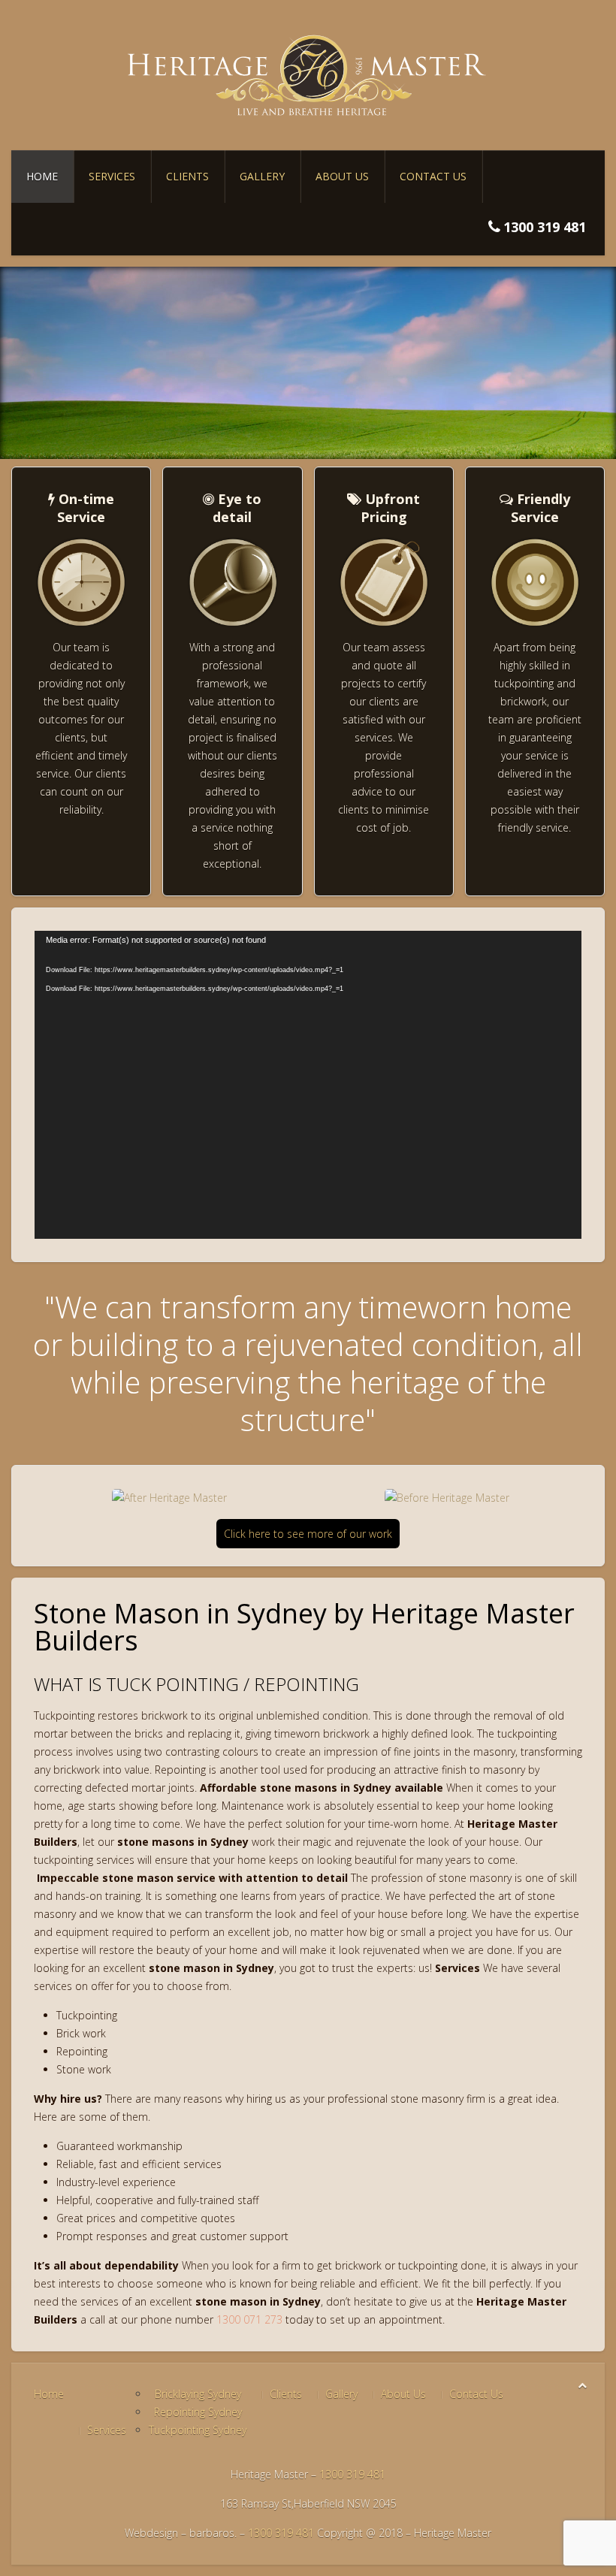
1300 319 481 (352, 2474)
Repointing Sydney (198, 2412)
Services (112, 176)
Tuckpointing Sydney (198, 2430)
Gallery (262, 176)
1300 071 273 (249, 2319)
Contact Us (433, 176)
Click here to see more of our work (308, 1534)
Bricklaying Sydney (198, 2394)
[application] (308, 1085)
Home (42, 176)
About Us (342, 176)
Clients (187, 176)
